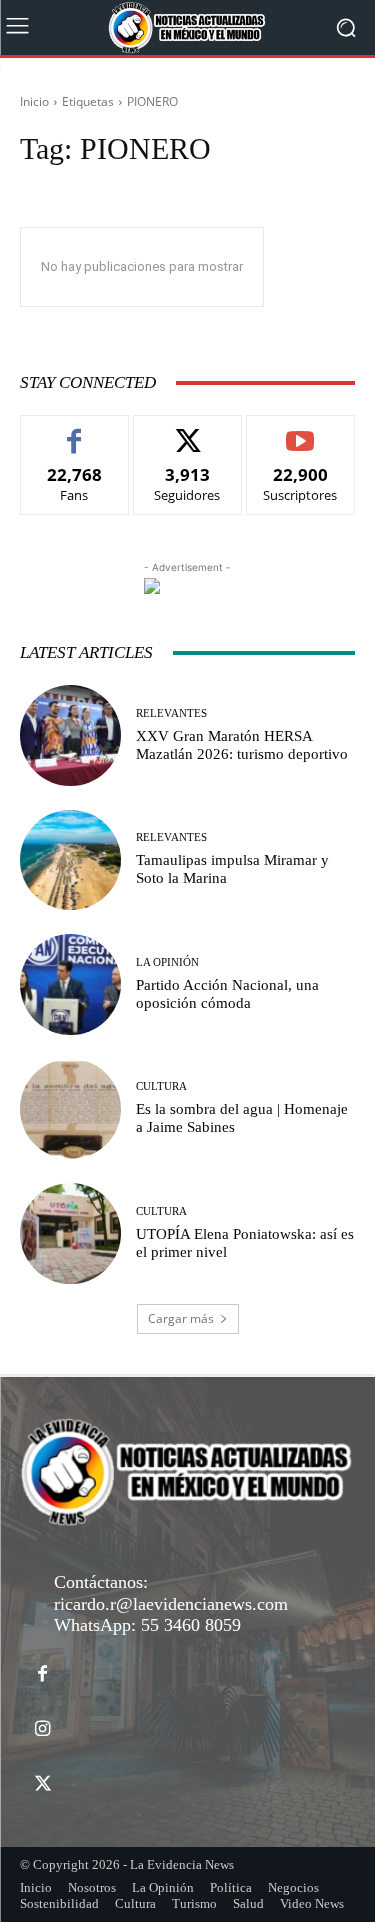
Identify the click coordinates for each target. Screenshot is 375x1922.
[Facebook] (42, 1674)
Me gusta (74, 430)
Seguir (187, 430)
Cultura (161, 1086)
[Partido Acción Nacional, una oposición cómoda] (70, 984)
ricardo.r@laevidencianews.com (171, 1604)
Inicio (34, 101)
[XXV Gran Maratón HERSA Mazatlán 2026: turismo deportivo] (70, 735)
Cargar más (181, 1318)
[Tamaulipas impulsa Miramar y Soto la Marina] (70, 860)
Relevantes (171, 713)
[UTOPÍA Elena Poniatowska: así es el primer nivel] (70, 1233)
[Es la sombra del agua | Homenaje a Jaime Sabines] (70, 1109)
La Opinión (167, 962)
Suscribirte (301, 430)
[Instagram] (42, 1729)
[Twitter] (42, 1784)
